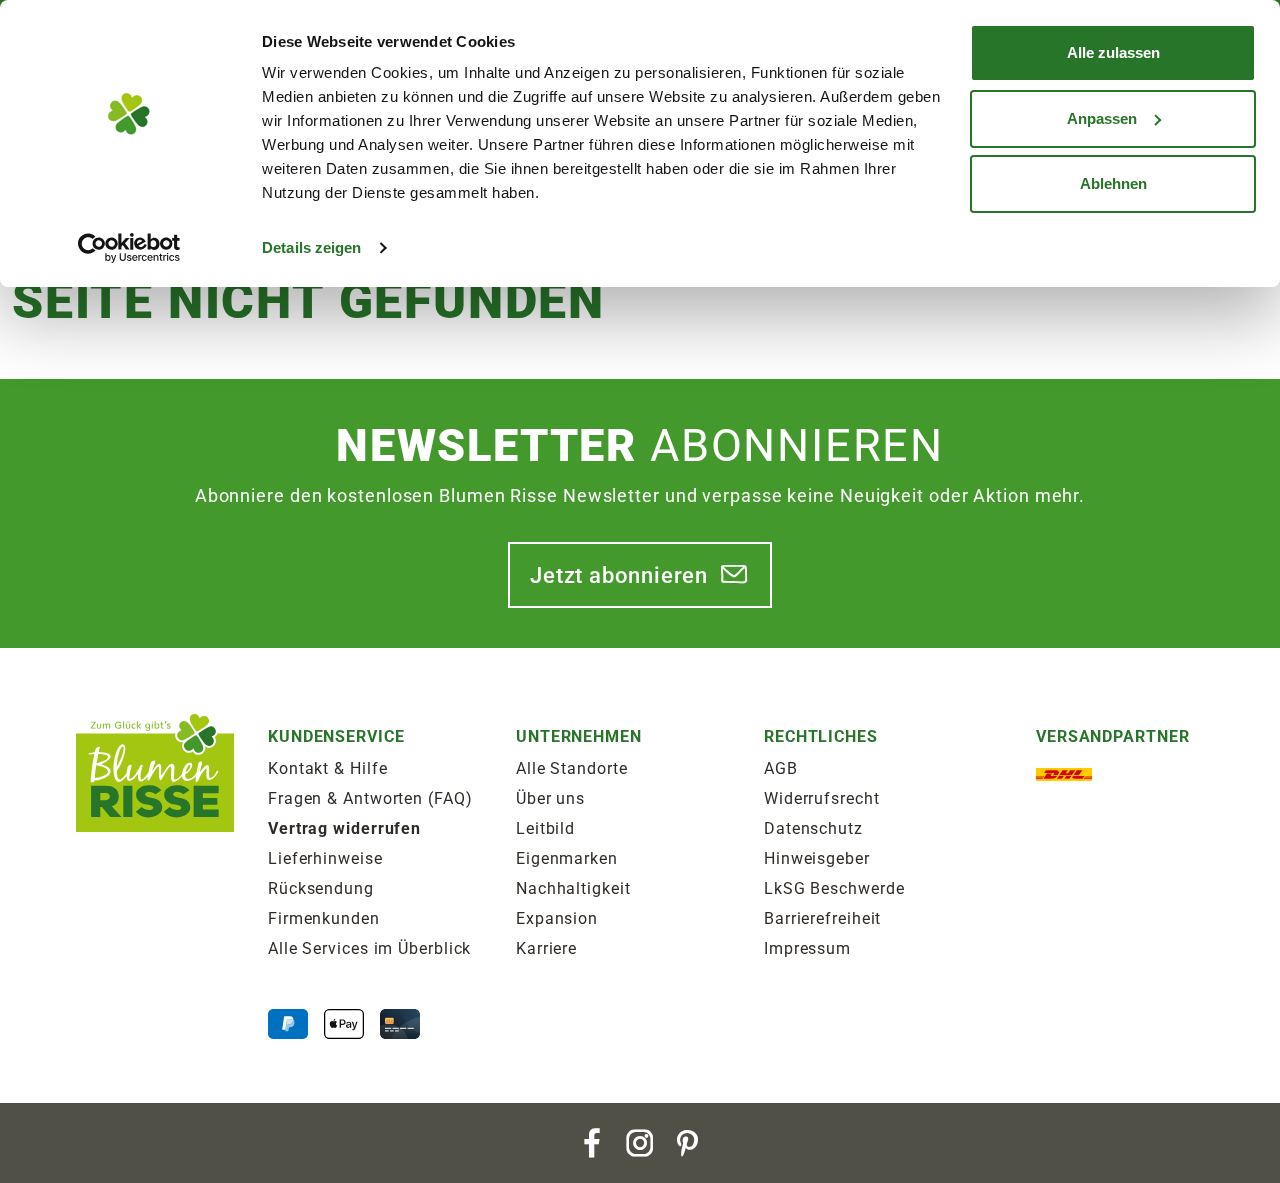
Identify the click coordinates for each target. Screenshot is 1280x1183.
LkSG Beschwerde (834, 888)
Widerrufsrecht (822, 798)
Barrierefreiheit (822, 918)
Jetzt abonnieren (619, 575)
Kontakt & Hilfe (328, 768)
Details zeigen (311, 247)
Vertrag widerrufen (344, 828)
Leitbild (545, 828)
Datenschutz (813, 828)
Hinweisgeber (817, 858)
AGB (781, 768)
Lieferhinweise (325, 858)
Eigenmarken (567, 858)
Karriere (546, 948)
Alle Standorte (572, 768)
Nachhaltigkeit (573, 888)
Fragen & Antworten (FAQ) (370, 798)
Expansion (557, 918)
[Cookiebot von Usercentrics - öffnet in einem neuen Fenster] (129, 248)
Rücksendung (321, 888)
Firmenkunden (324, 918)
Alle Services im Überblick (369, 948)
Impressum (807, 948)
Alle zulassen (1113, 52)
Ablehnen (1113, 183)
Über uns (550, 798)
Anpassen (1102, 118)
